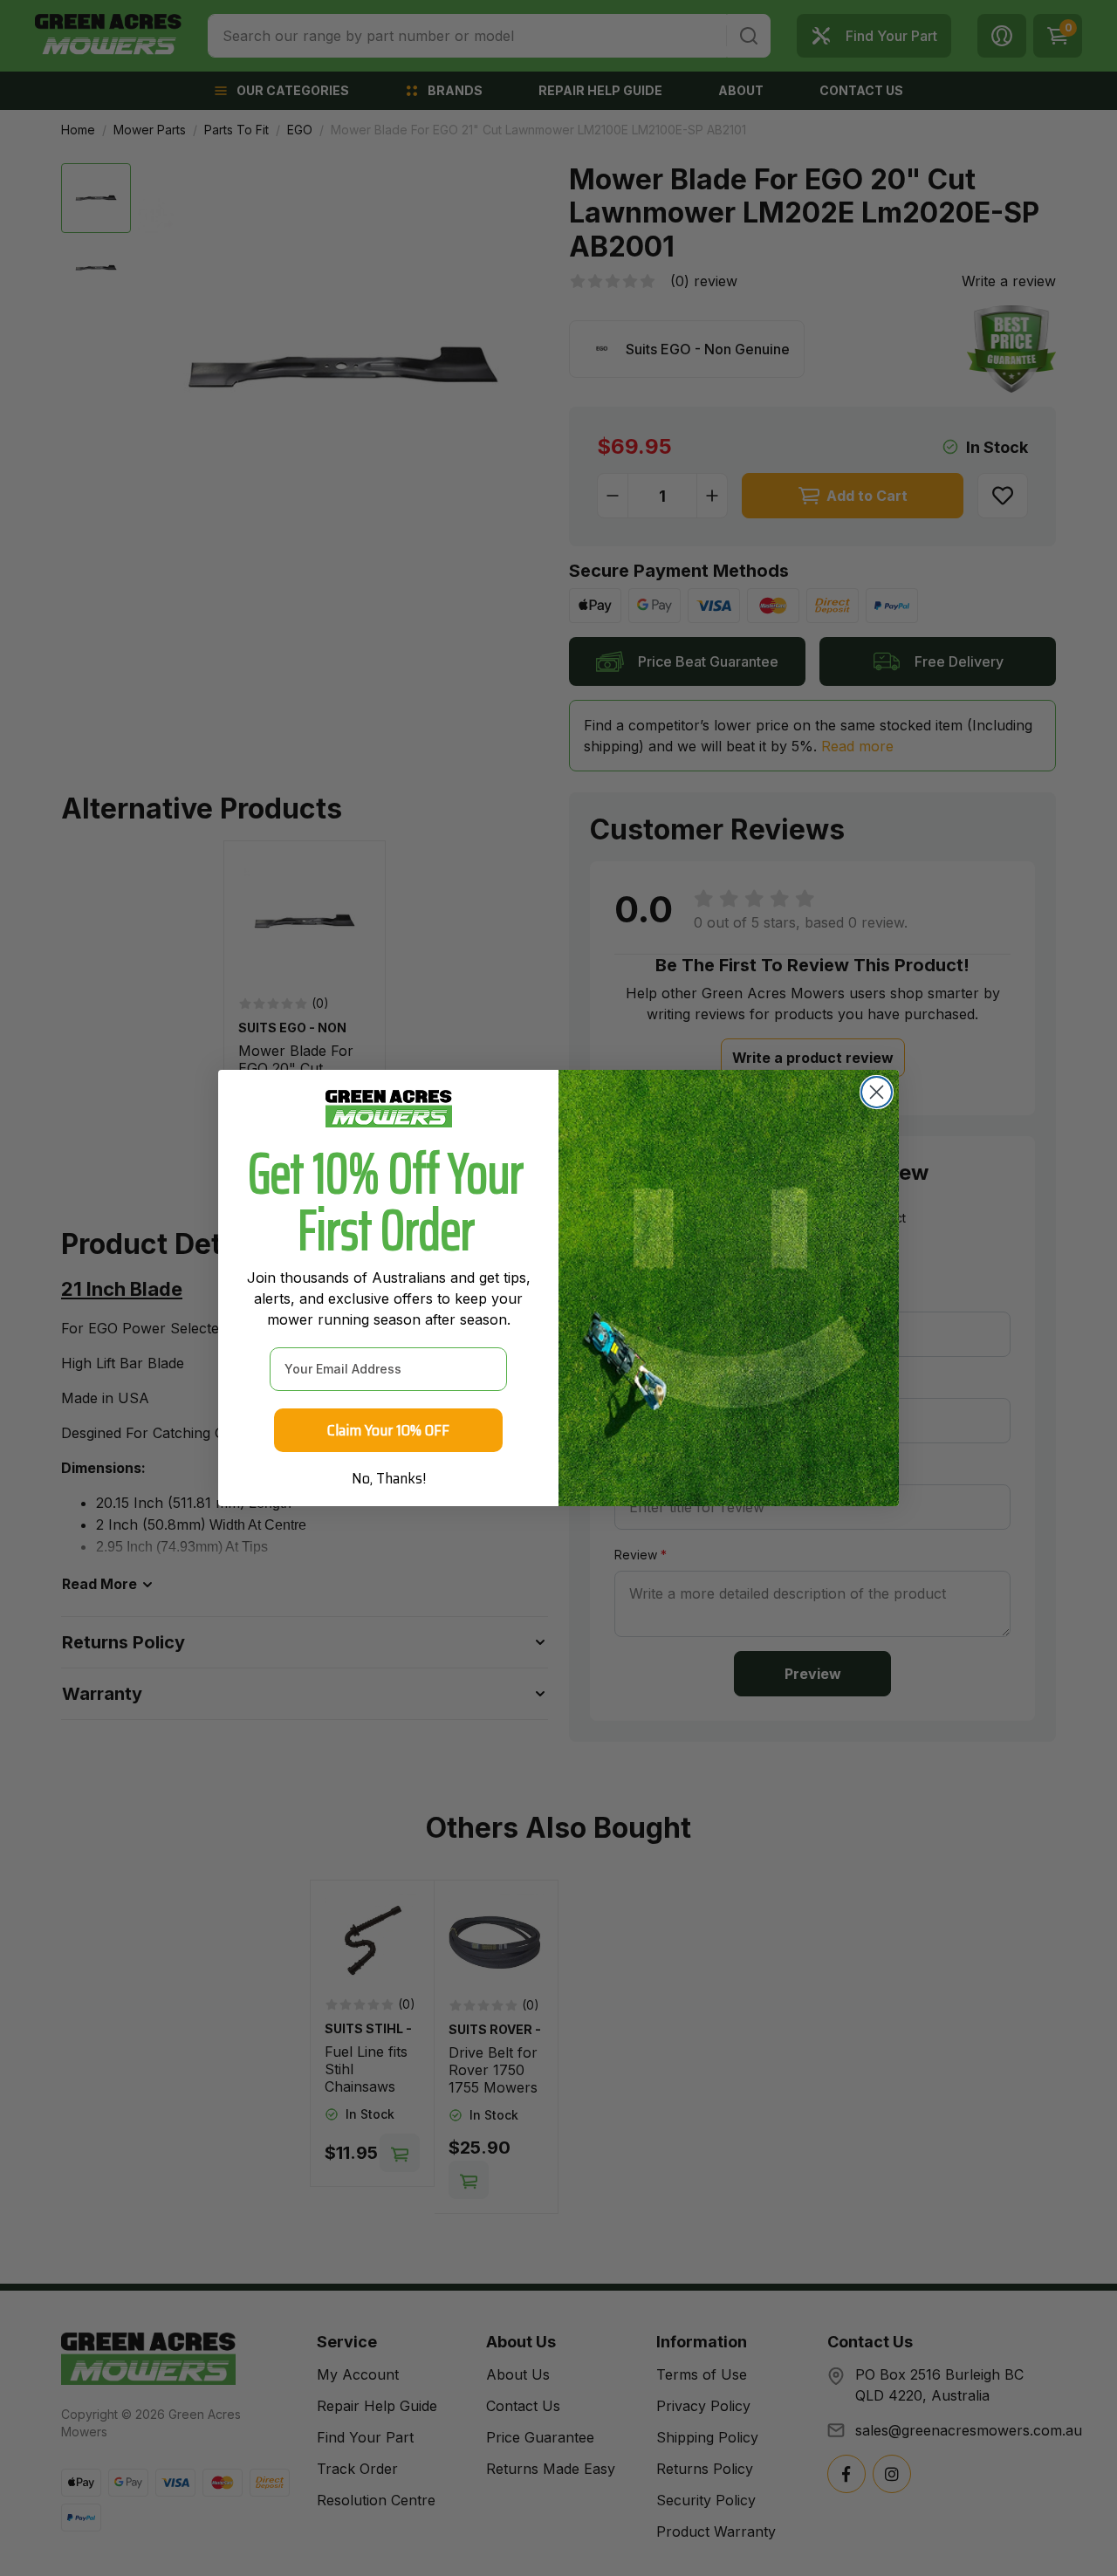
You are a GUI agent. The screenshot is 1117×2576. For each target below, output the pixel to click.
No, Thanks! (389, 1478)
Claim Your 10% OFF (388, 1430)
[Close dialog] (877, 1092)
